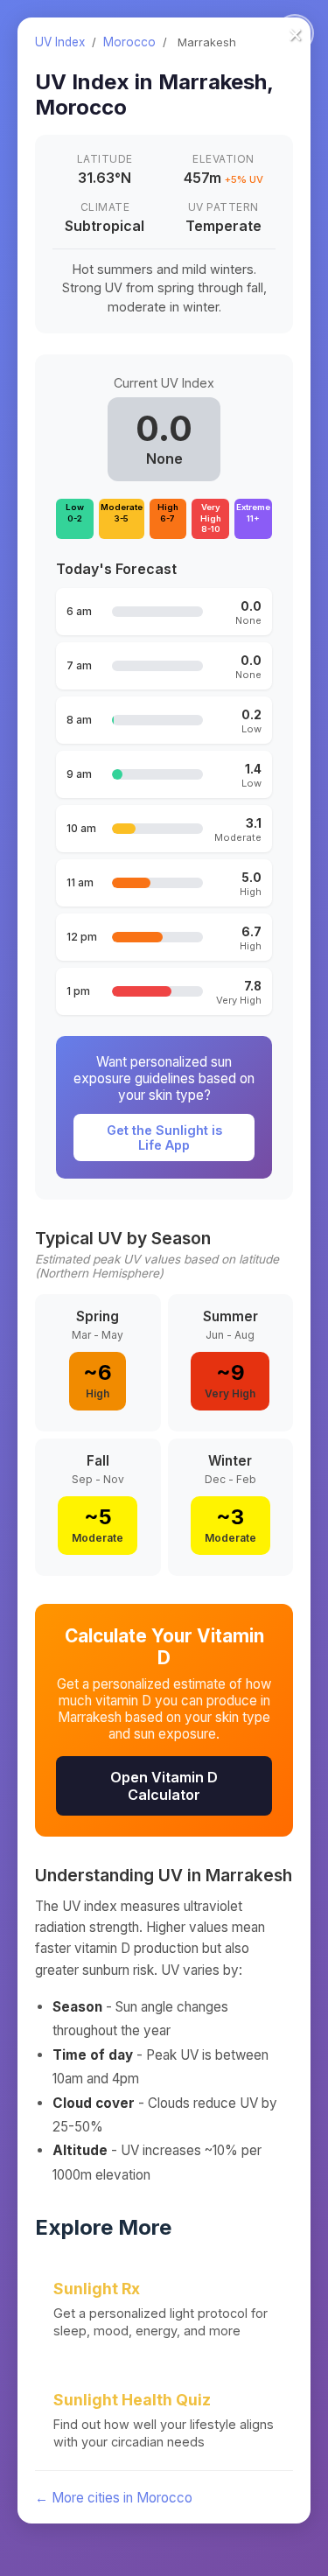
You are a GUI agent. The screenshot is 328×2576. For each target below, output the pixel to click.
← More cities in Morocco (114, 2498)
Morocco (129, 42)
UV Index (60, 42)
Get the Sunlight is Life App (164, 1137)
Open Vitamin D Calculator (164, 1786)
